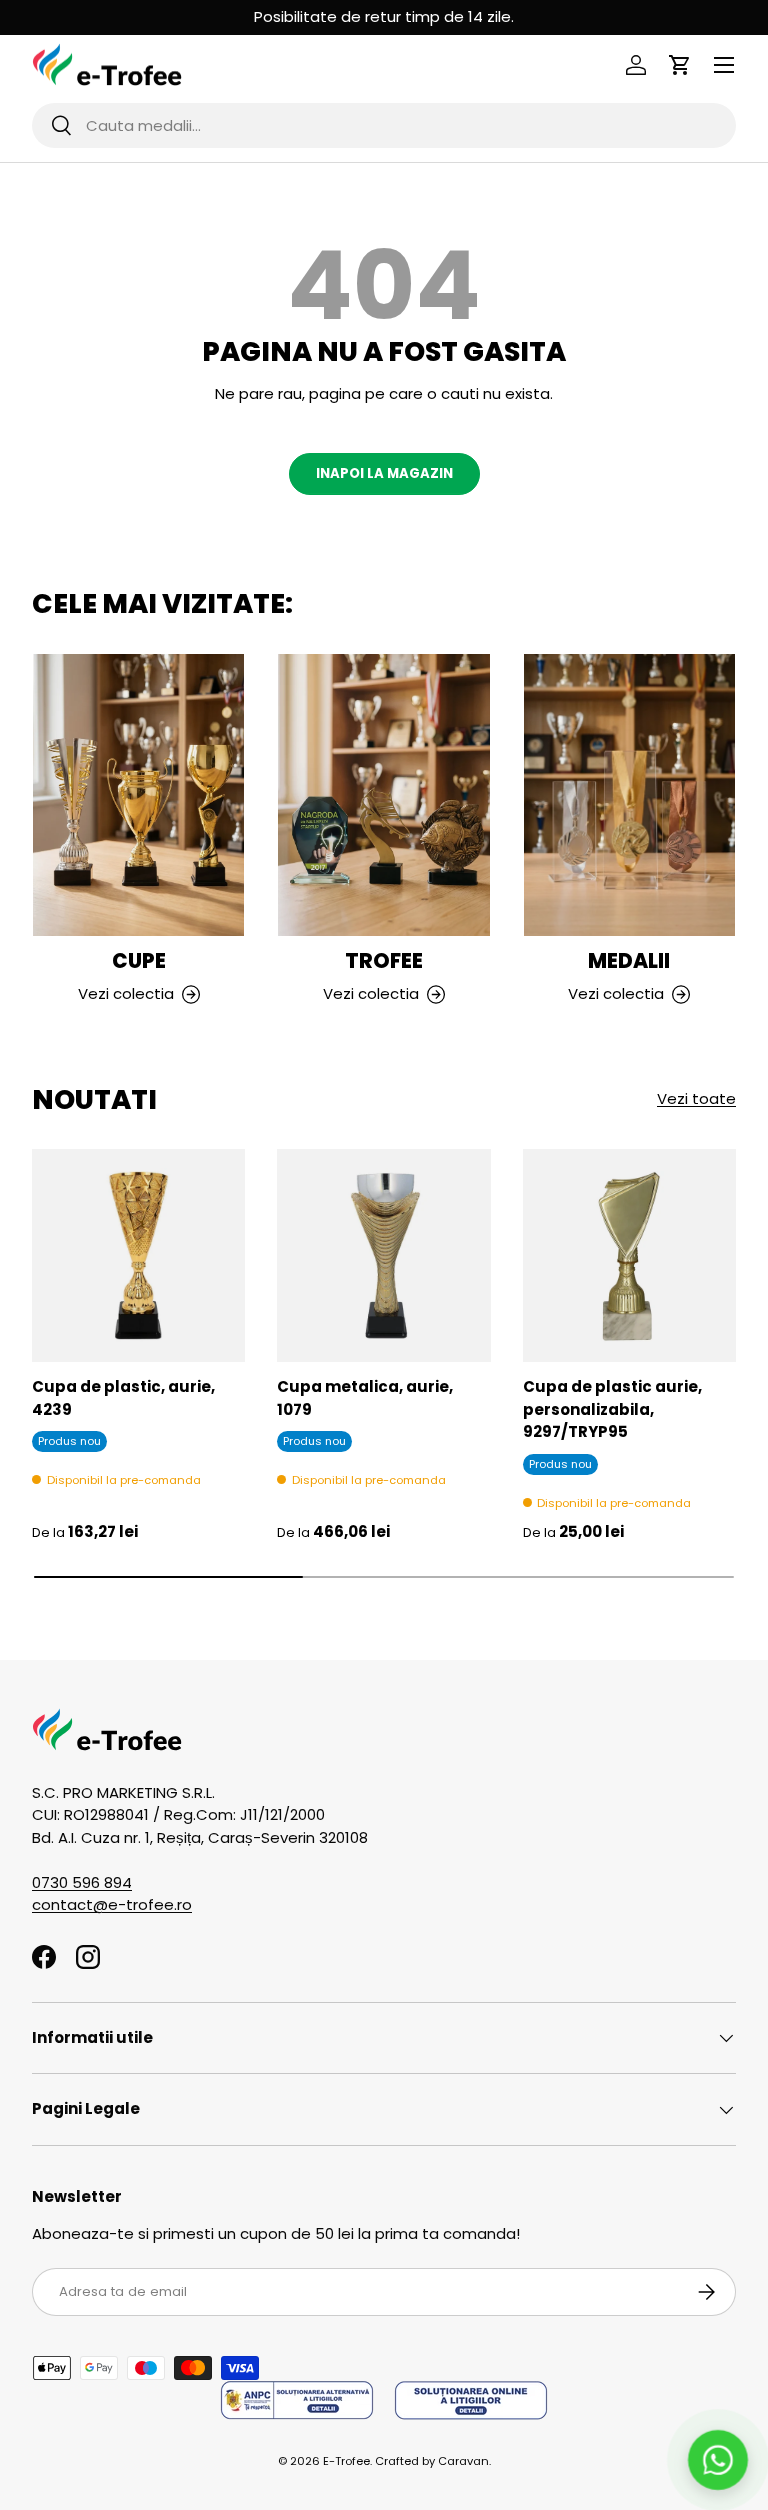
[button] (680, 65)
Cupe (139, 961)
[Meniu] (724, 65)
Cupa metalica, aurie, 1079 (365, 1398)
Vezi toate (696, 1098)
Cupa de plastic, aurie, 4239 (123, 1398)
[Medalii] (629, 795)
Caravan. (464, 2461)
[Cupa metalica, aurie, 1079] (383, 1255)
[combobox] (384, 125)
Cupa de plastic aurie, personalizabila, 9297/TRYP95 (612, 1409)
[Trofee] (383, 795)
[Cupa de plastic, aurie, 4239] (138, 1255)
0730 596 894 (82, 1882)
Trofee (384, 961)
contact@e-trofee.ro (112, 1904)
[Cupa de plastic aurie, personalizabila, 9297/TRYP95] (629, 1255)
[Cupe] (138, 795)
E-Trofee (346, 2461)
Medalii (629, 961)
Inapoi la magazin (384, 473)
